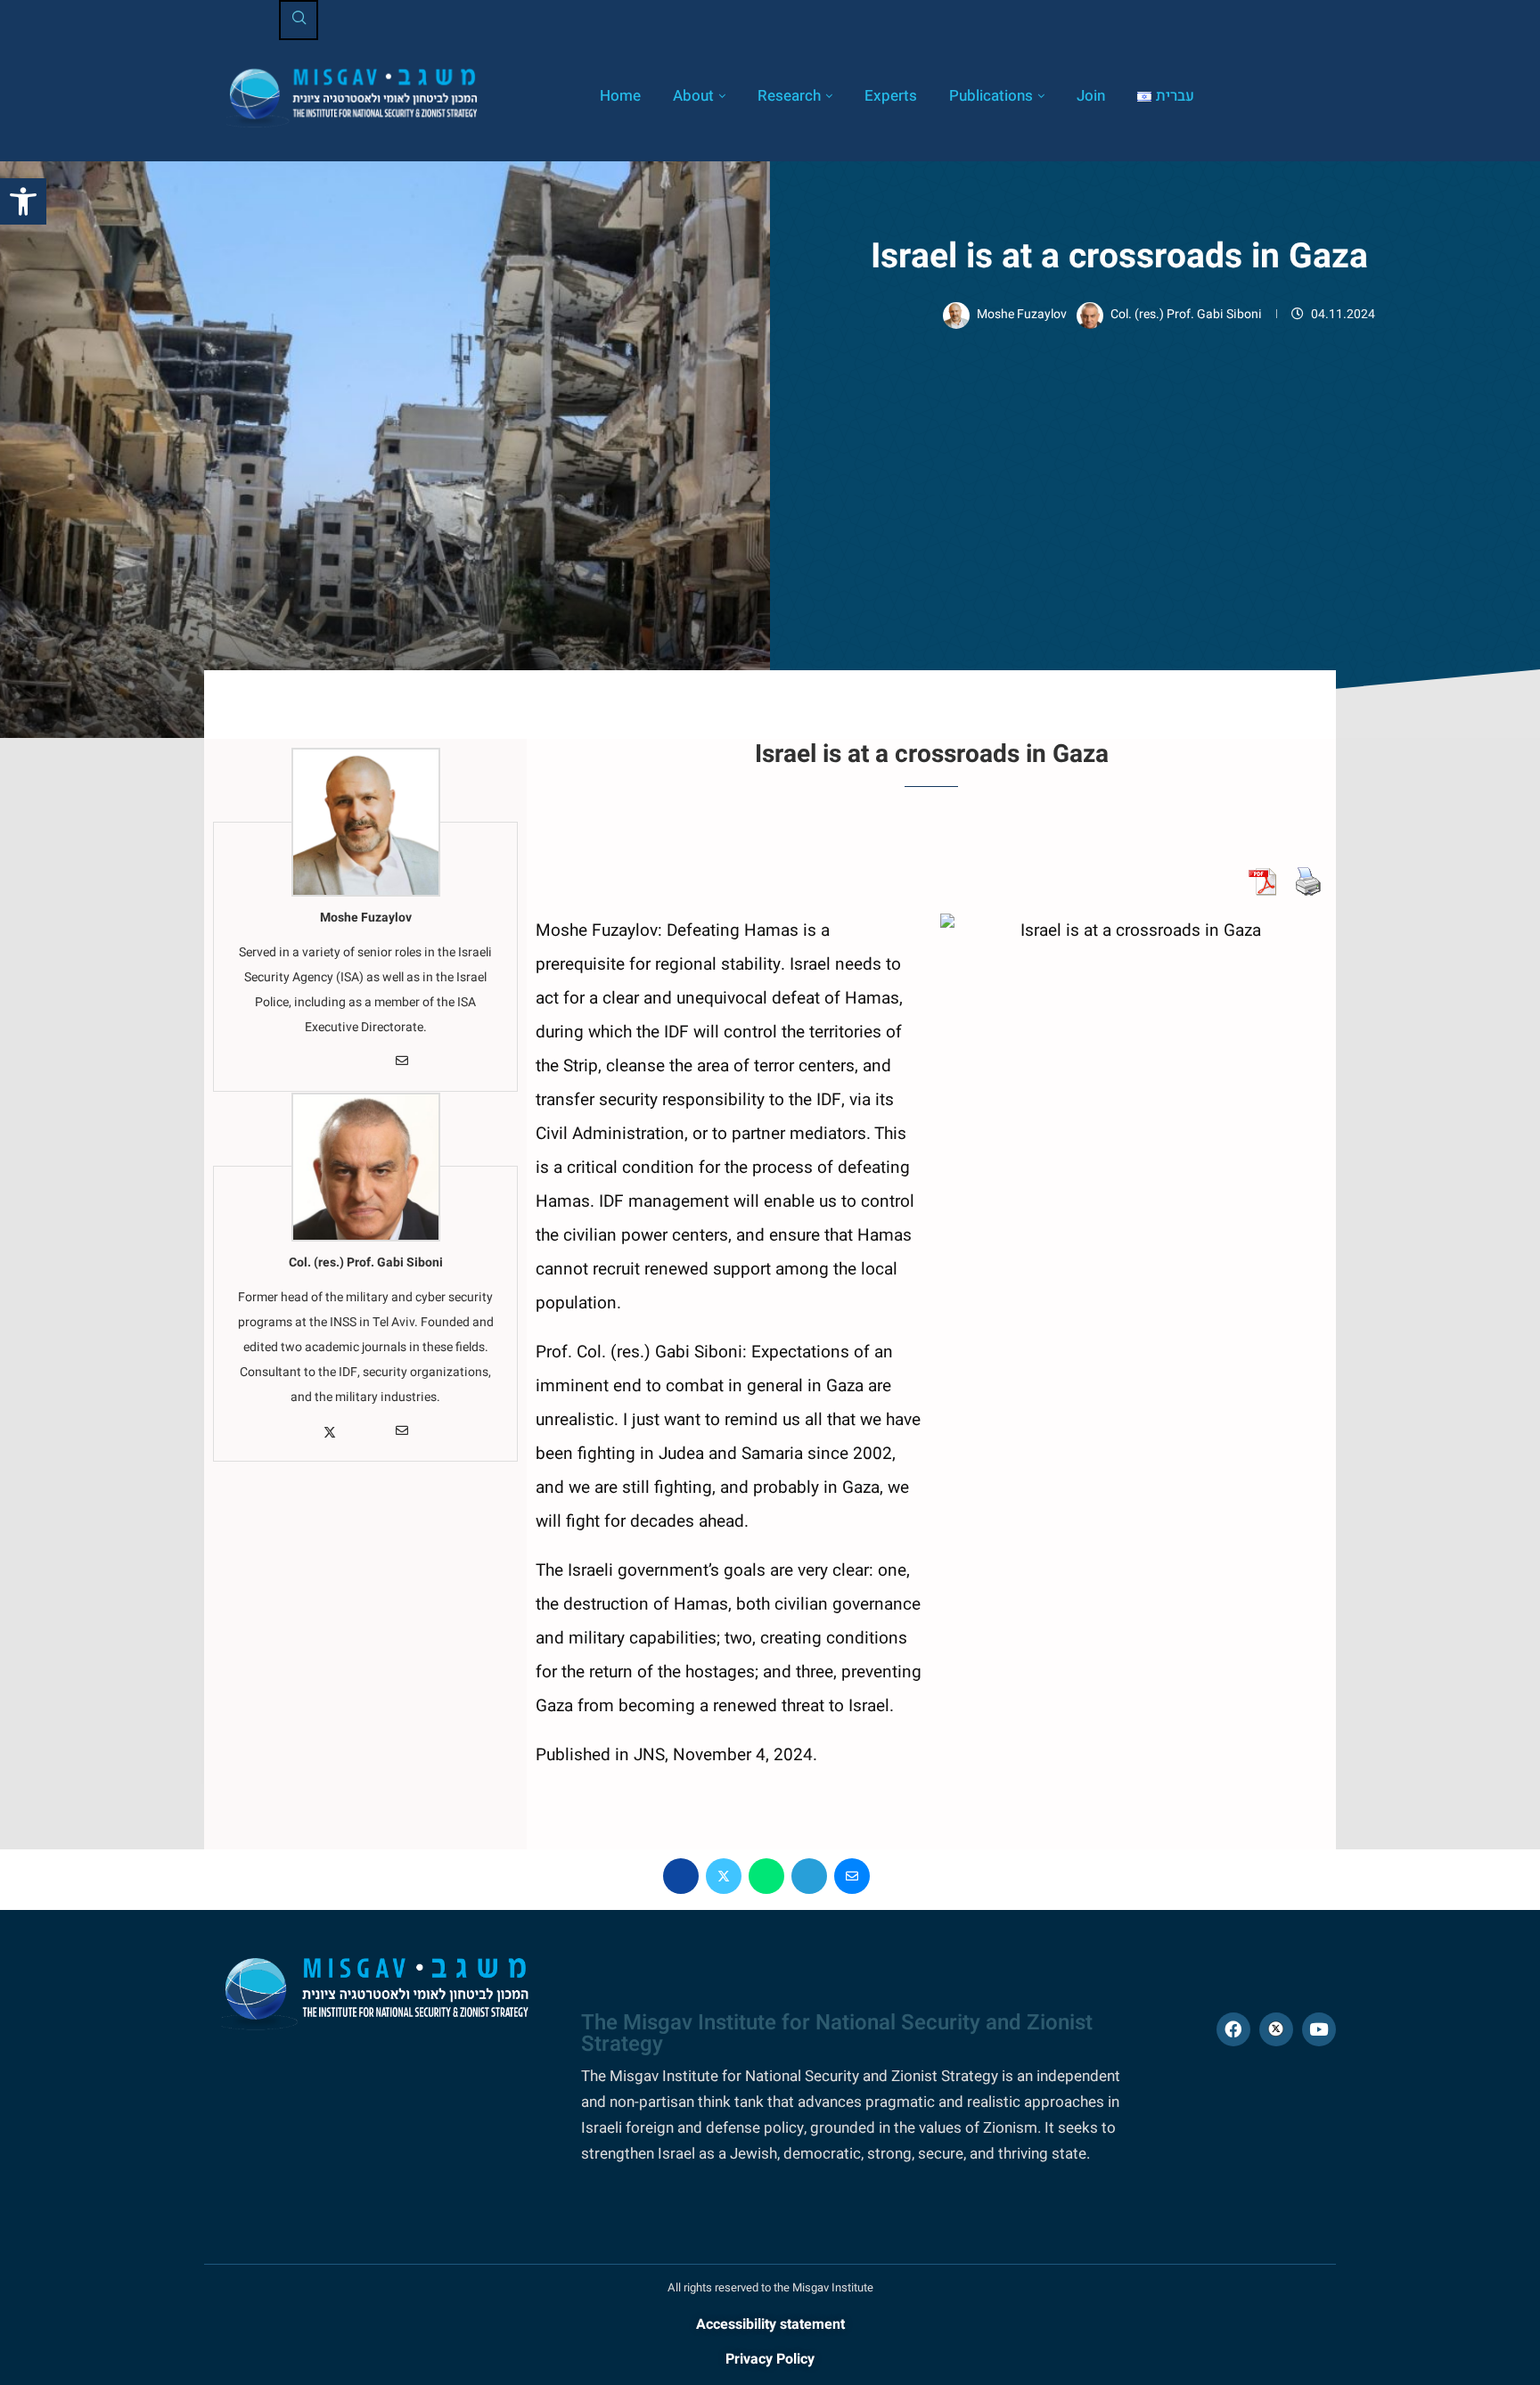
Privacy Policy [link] (770, 2359)
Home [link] (620, 96)
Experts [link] (891, 96)
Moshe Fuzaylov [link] (1023, 314)
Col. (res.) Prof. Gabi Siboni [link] (1188, 314)
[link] (23, 201)
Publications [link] (991, 96)
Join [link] (1091, 96)
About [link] (693, 96)
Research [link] (789, 96)
